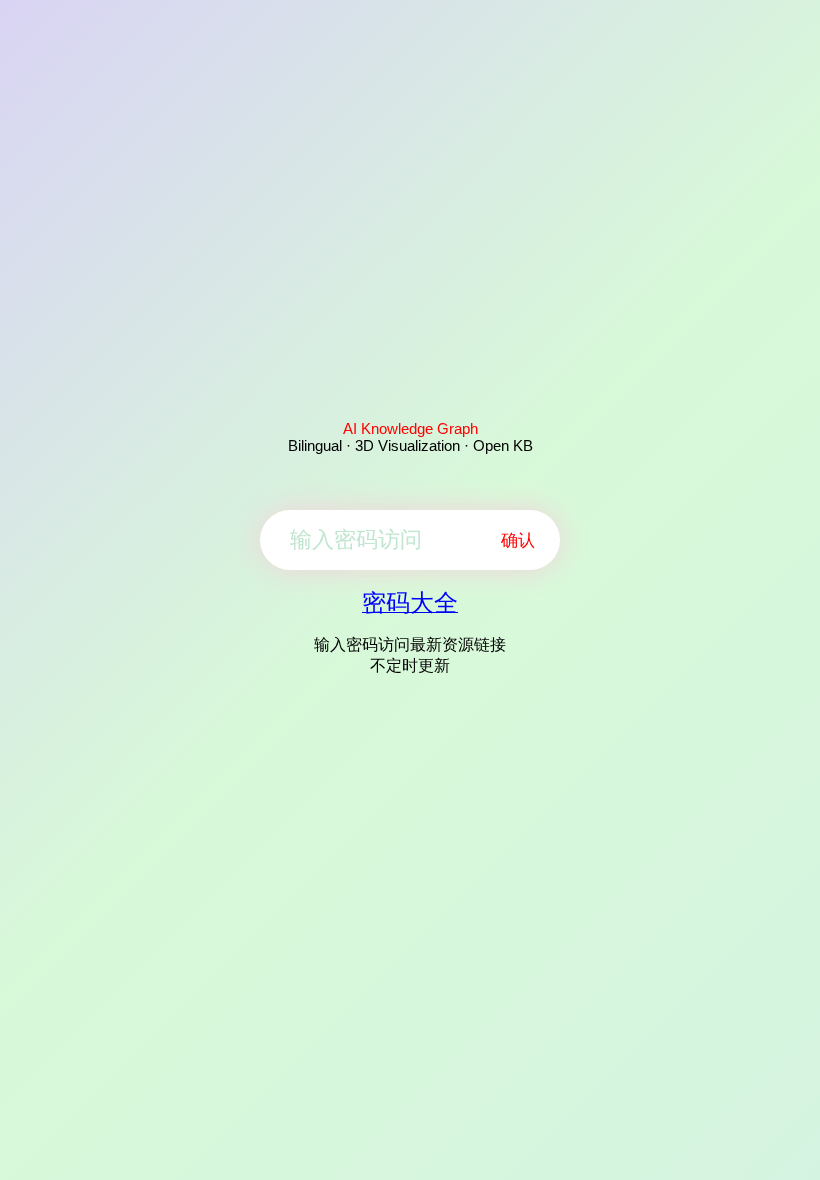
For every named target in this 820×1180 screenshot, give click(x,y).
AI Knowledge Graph (410, 428)
